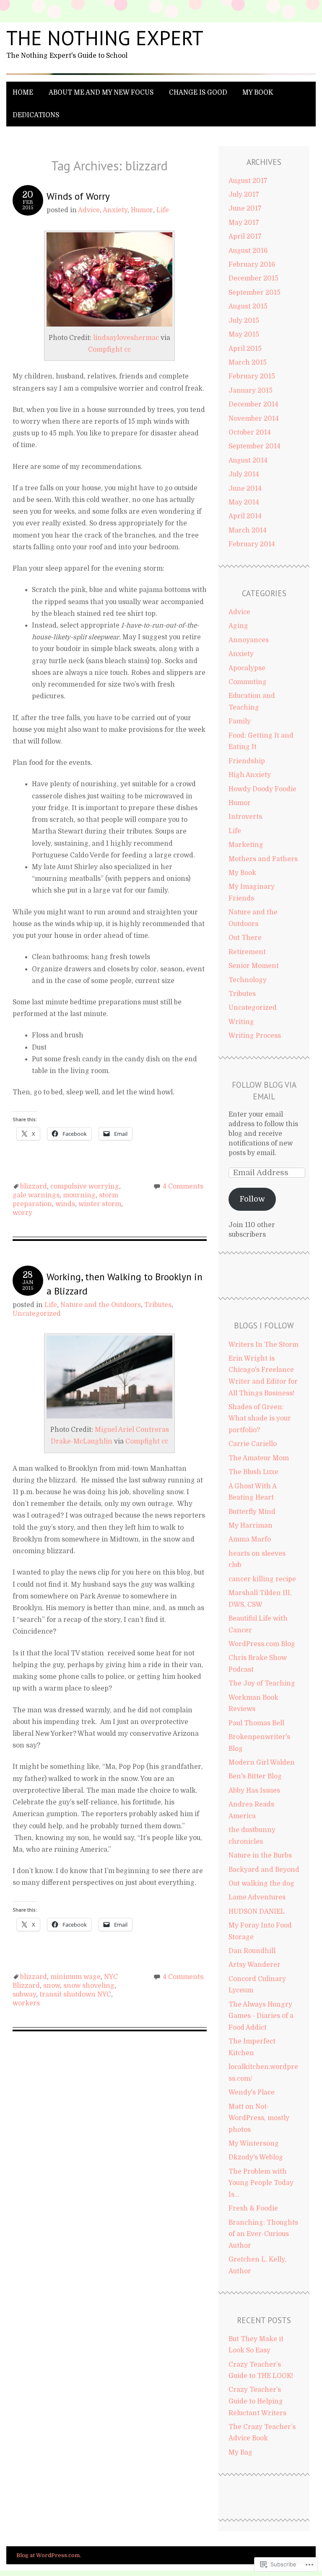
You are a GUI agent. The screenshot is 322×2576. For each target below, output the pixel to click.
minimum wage (75, 1977)
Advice (89, 210)
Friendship (247, 761)
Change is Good (198, 93)
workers (26, 2003)
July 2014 (244, 474)
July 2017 (244, 195)
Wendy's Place (252, 2092)
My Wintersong (254, 2144)
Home (23, 93)
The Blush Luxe (253, 1472)
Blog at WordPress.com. (49, 2555)
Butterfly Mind (252, 1512)
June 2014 (245, 489)
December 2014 (253, 404)
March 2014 (248, 530)
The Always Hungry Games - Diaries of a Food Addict (261, 2016)
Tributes (158, 1305)
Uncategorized (37, 1314)
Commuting (248, 682)
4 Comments (183, 1186)
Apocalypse (247, 668)
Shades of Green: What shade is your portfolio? (260, 1419)
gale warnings (36, 1195)
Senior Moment (254, 966)
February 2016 (252, 265)
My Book (258, 93)
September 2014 (254, 446)
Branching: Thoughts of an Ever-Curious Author (263, 2234)
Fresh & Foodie (253, 2208)
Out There (245, 938)
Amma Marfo (250, 1539)
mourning (79, 1195)
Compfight (105, 350)
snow (52, 1986)
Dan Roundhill (252, 1951)
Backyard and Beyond (264, 1870)
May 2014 (244, 502)
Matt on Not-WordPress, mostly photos (259, 2118)
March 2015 (248, 363)
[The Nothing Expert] (161, 75)
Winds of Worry (78, 196)
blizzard (34, 1186)
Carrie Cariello (253, 1444)
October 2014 (250, 432)
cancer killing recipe (262, 1579)
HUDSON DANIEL (257, 1912)
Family (240, 721)
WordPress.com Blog (262, 1644)
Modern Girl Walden (262, 1763)
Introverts (245, 817)
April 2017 (245, 237)
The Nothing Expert (105, 38)
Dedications (36, 115)
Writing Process (255, 1036)
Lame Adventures (257, 1897)
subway (24, 1994)
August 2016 (248, 251)
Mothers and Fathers (263, 859)
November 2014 (254, 419)
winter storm (100, 1204)
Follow (252, 1199)
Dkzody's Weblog (256, 2157)
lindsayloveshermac (126, 338)
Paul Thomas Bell (256, 1723)
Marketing (246, 845)
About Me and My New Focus (101, 93)
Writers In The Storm (264, 1345)
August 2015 (248, 306)
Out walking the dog (261, 1884)
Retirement (247, 952)
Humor (142, 210)
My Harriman (251, 1526)
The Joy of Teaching (262, 1683)
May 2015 (244, 335)
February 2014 (252, 544)
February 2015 (252, 376)
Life (163, 210)
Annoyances (249, 640)
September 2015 (254, 293)
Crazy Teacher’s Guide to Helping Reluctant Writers (257, 2401)
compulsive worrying (85, 1186)
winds (65, 1204)
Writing (241, 1022)
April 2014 (245, 516)
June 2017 (245, 208)
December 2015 (253, 278)
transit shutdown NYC (75, 1994)
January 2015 (251, 391)
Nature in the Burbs (260, 1855)
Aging (238, 626)
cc (127, 350)
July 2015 (244, 321)
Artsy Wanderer (254, 1965)
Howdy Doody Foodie (262, 789)
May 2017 (244, 223)
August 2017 (248, 181)
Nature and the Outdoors (101, 1305)
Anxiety (115, 210)
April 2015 (245, 349)
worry (22, 1213)
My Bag (240, 2452)
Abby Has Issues (254, 1791)
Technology (248, 980)
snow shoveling (89, 1986)
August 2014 (248, 461)
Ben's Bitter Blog (255, 1776)
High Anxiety (250, 775)
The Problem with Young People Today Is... (261, 2183)
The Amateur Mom (259, 1458)
